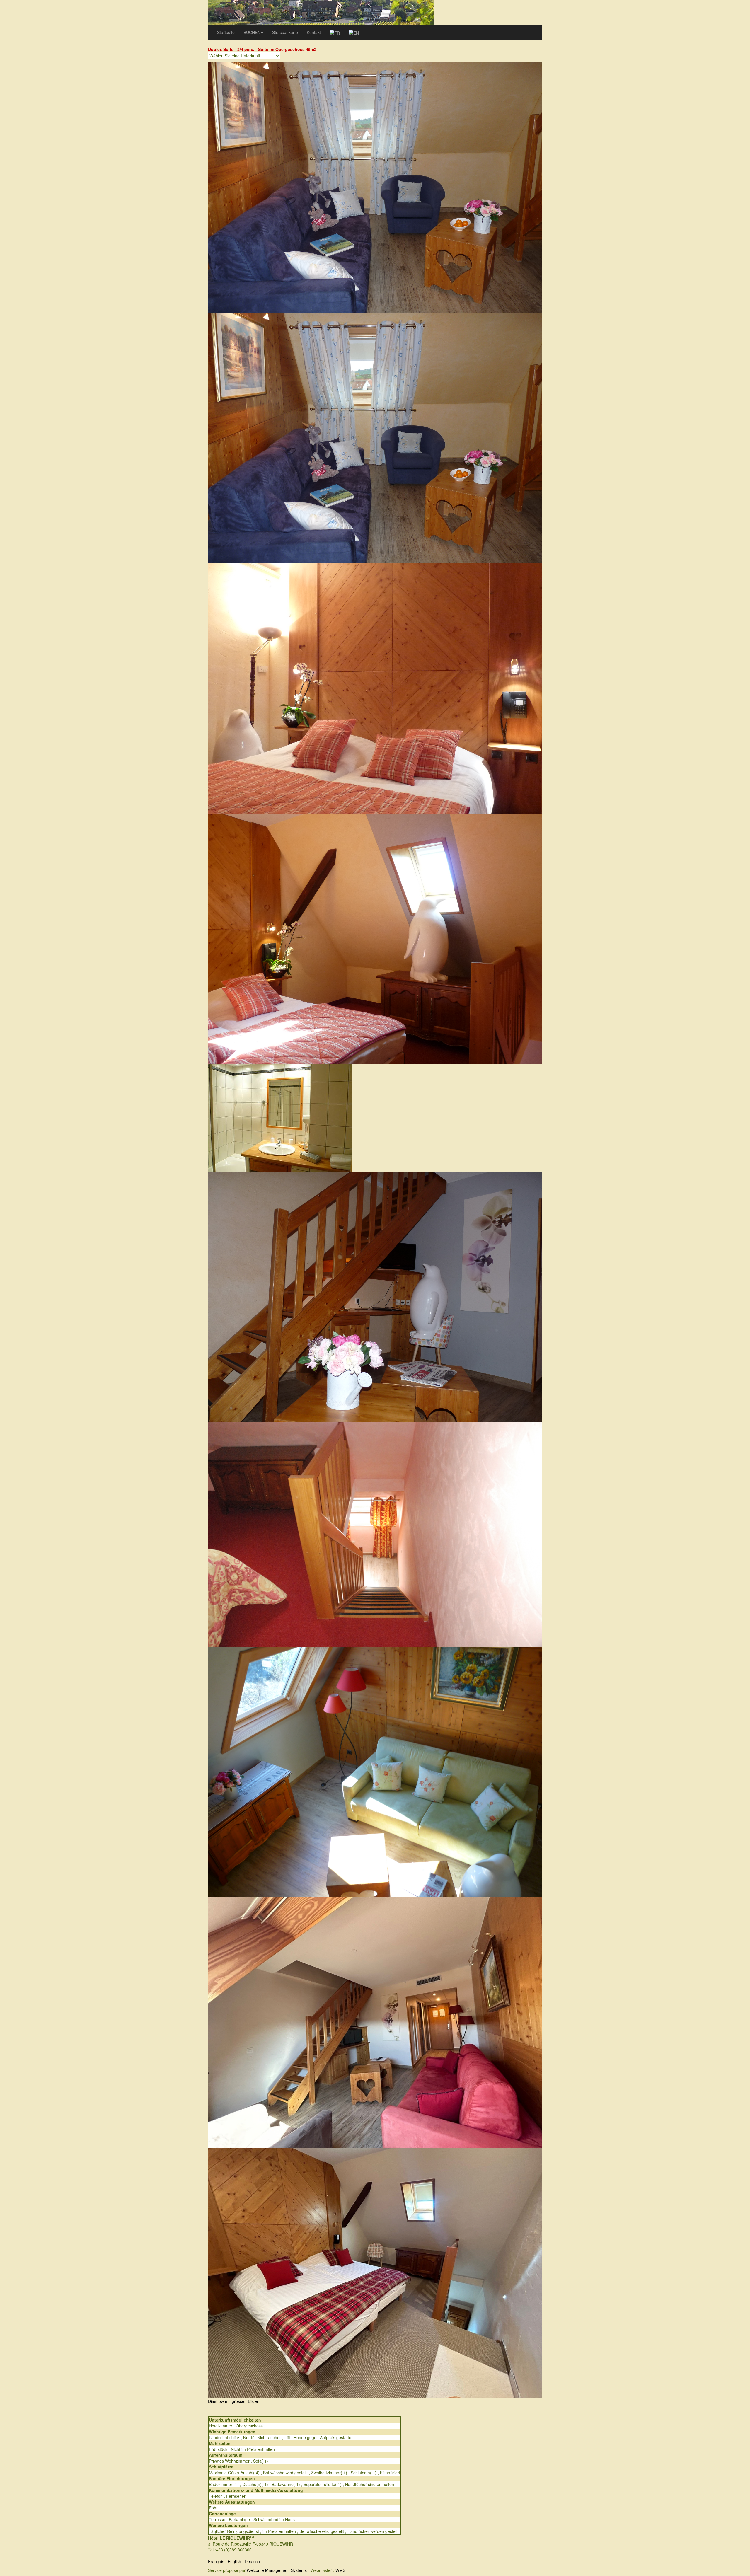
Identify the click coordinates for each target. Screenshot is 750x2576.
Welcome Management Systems (277, 2570)
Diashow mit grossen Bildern (234, 2401)
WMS (340, 2570)
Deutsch (252, 2561)
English (234, 2561)
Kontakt (314, 32)
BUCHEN (252, 32)
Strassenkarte (285, 32)
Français (216, 2561)
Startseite (226, 32)
